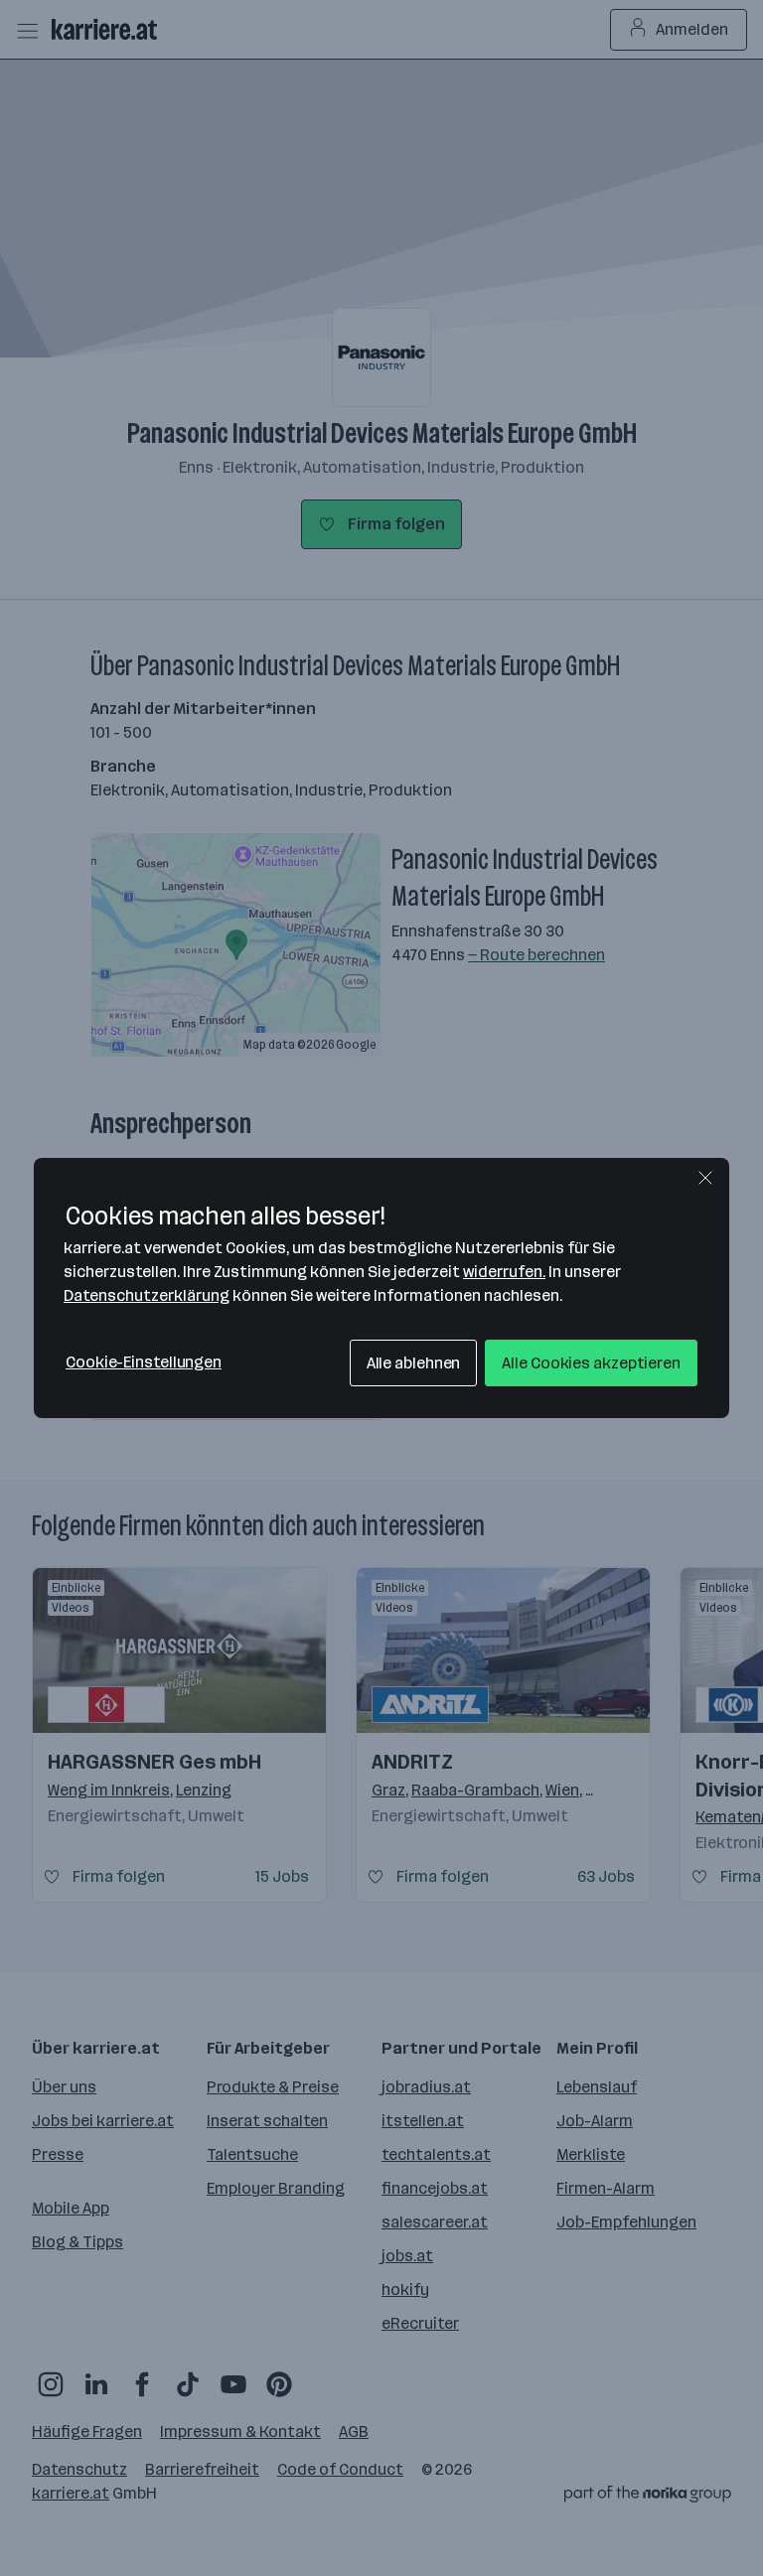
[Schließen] (705, 1178)
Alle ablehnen (414, 1363)
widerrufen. (504, 1272)
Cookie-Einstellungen (144, 1362)
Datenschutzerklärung (147, 1295)
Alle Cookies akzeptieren (591, 1363)
